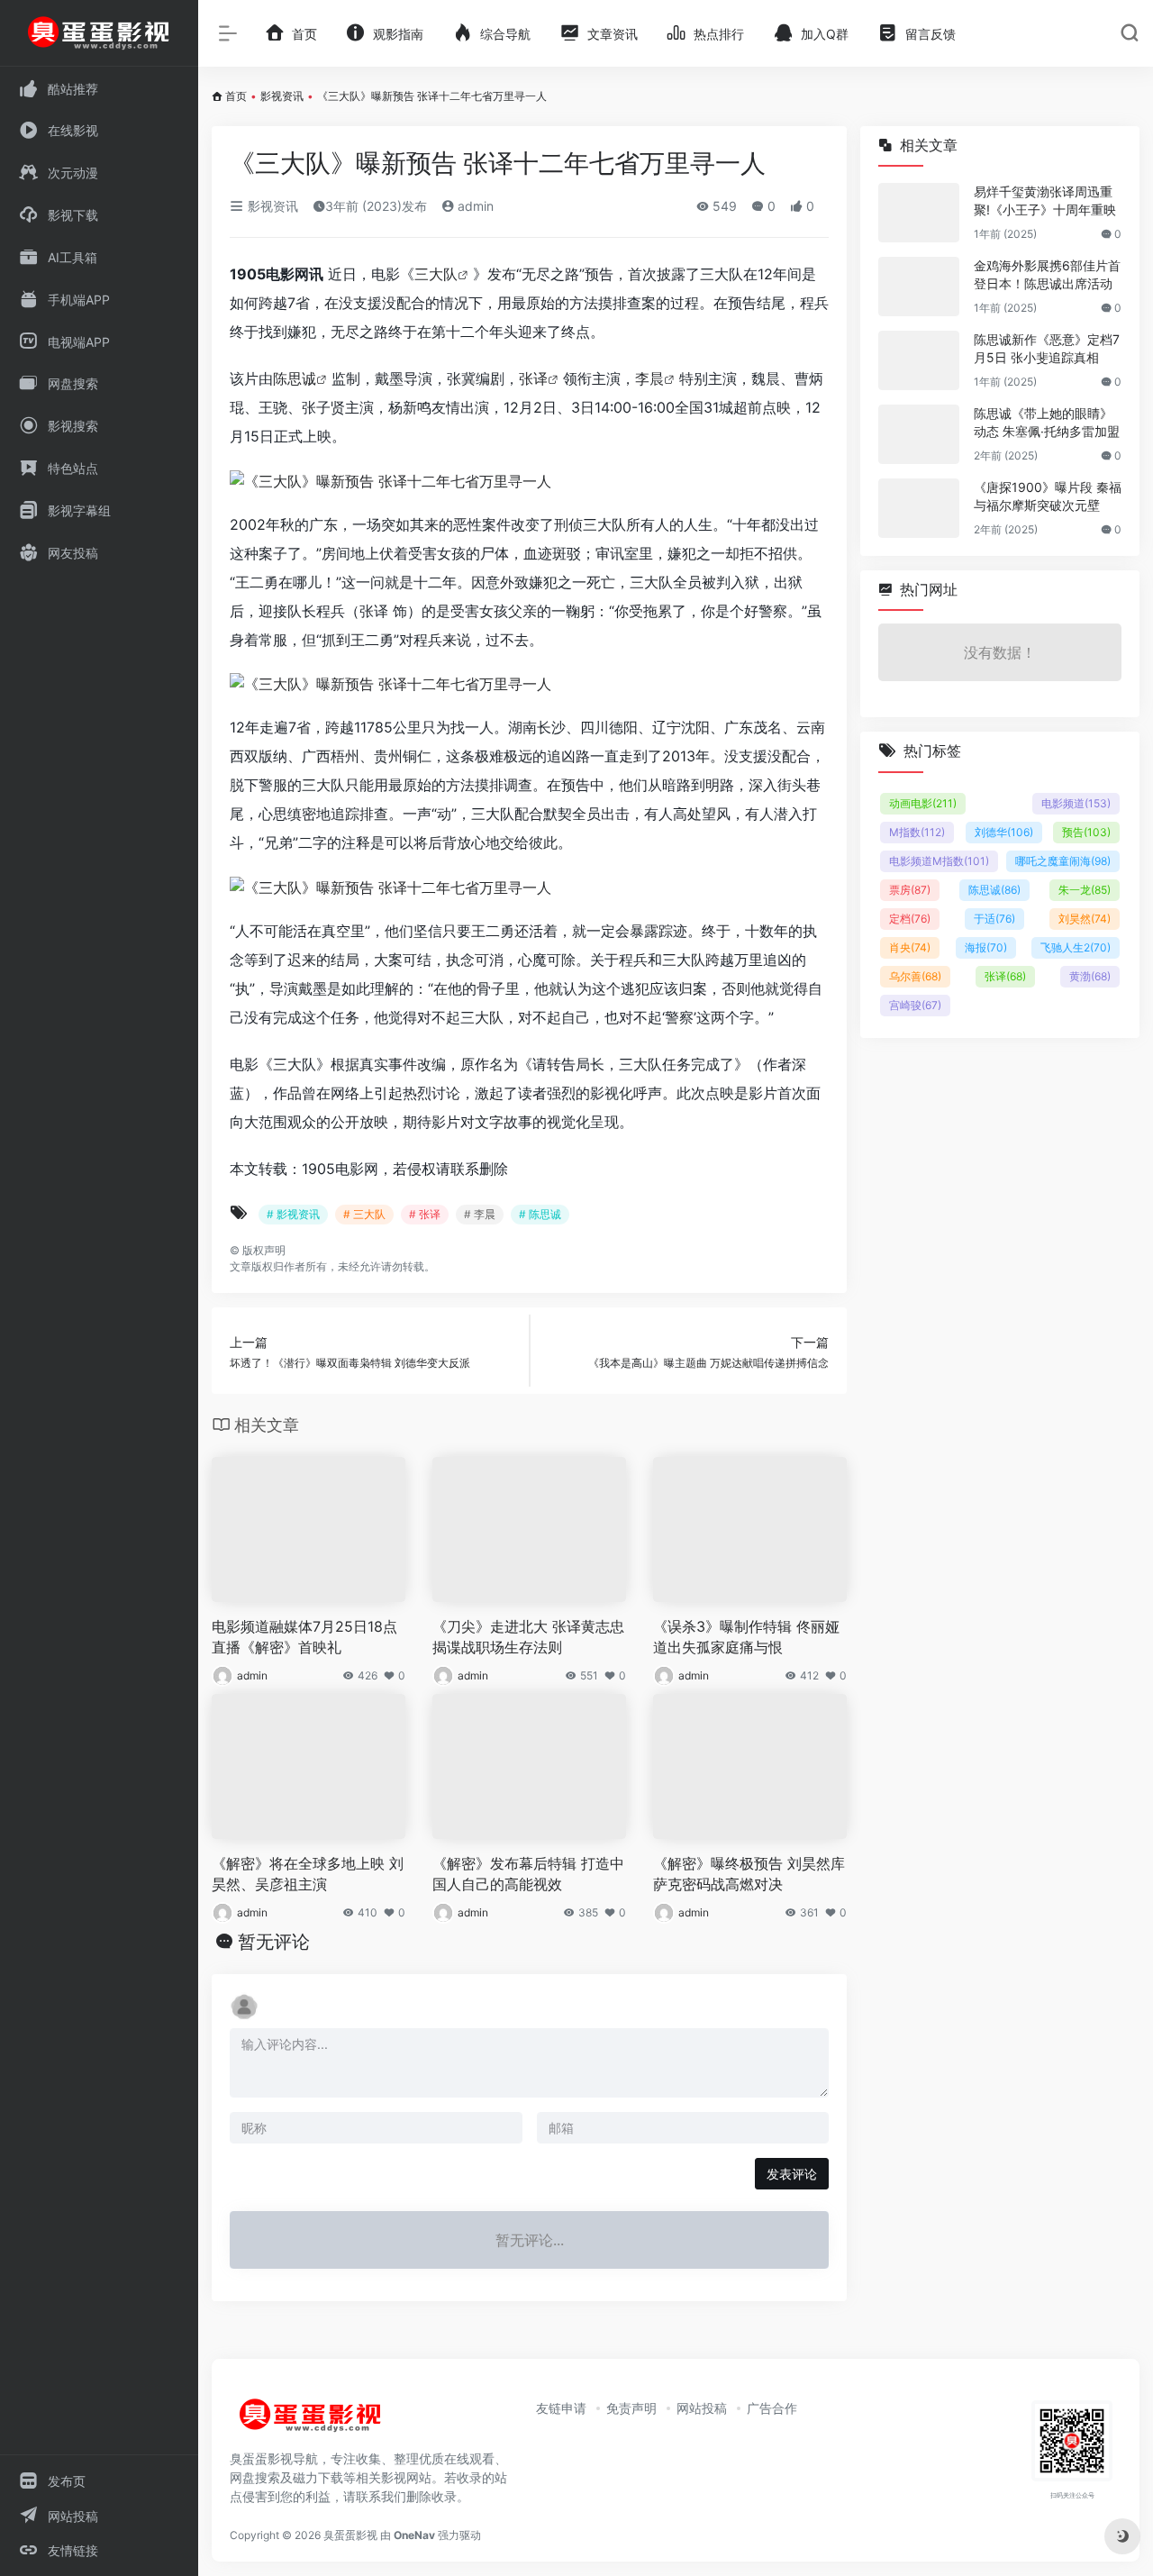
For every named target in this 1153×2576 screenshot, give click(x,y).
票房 (910, 890)
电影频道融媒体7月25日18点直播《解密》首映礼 (304, 1637)
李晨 (649, 378)
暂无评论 (274, 1942)
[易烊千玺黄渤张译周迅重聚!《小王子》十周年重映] (919, 213)
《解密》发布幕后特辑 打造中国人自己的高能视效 (528, 1874)
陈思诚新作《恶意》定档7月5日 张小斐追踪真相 (1047, 348)
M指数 (917, 832)
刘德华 (1004, 832)
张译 (533, 378)
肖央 (910, 947)
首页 (236, 96)
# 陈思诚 (540, 1214)
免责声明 (631, 2408)
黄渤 (1090, 976)
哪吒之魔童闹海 (1063, 861)
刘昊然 (1085, 919)
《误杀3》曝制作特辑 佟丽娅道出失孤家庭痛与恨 (746, 1637)
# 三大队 (364, 1214)
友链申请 (561, 2408)
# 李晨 (480, 1214)
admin (474, 206)
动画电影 (923, 803)
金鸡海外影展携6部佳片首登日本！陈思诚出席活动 (1047, 274)
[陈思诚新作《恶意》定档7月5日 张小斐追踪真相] (919, 360)
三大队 (436, 274)
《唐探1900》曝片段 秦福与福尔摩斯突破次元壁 (1048, 496)
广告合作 (772, 2408)
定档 (910, 919)
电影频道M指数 (939, 861)
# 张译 (425, 1214)
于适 (994, 919)
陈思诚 (295, 378)
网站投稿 (702, 2408)
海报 (986, 947)
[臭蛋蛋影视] (311, 2422)
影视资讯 (282, 96)
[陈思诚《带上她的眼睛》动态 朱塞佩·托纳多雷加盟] (919, 434)
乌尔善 (915, 976)
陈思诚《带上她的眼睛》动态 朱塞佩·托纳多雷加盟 (1047, 422)
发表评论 (792, 2174)
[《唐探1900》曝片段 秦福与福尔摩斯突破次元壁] (919, 508)
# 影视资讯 (293, 1214)
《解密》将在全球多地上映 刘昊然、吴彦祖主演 (308, 1874)
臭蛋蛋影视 (350, 2535)
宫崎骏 (915, 1005)
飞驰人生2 (1076, 947)
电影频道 (1076, 803)
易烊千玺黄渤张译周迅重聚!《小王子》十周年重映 (1045, 200)
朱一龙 (1085, 890)
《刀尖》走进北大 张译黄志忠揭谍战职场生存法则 (528, 1637)
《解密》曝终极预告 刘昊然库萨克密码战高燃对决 (749, 1874)
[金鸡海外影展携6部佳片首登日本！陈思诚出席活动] (919, 287)
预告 (1086, 832)
